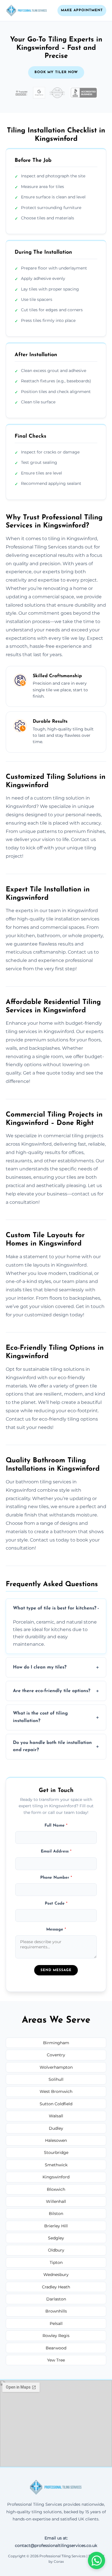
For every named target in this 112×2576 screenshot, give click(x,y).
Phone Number (56, 1878)
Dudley (56, 2128)
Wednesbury (56, 2275)
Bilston (56, 2214)
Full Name (56, 1826)
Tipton (56, 2262)
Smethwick (56, 2165)
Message (56, 1929)
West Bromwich (56, 2091)
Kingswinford (56, 2177)
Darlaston (56, 2299)
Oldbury (56, 2250)
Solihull (56, 2079)
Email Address (56, 1851)
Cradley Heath (56, 2287)
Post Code (56, 1904)
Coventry (56, 2055)
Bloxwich (56, 2189)
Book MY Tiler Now (56, 72)
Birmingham (56, 2043)
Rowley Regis (56, 2336)
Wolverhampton (56, 2067)
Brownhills (56, 2311)
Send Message (56, 1970)
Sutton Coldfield (56, 2104)
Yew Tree (56, 2360)
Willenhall (56, 2201)
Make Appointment (82, 10)
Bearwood (56, 2348)
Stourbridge (56, 2152)
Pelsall (56, 2323)
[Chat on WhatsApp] (96, 2560)
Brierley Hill (56, 2226)
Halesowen (56, 2140)
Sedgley (56, 2238)
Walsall (56, 2116)
